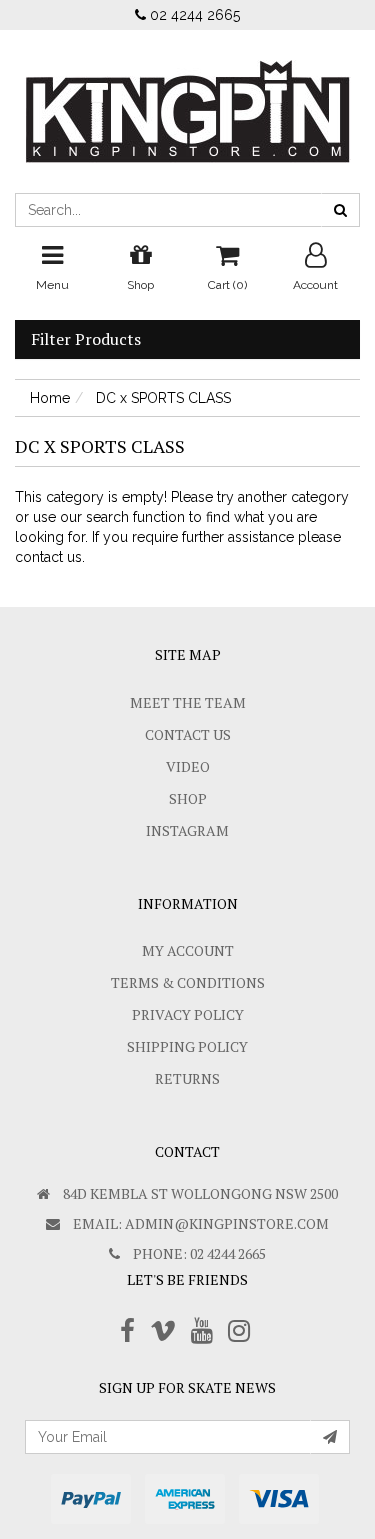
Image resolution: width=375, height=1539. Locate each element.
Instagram (187, 830)
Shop (188, 798)
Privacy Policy (188, 1014)
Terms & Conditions (188, 982)
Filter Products (86, 340)
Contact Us (188, 734)
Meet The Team (188, 702)
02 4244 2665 (193, 15)
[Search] (340, 210)
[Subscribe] (330, 1437)
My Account (188, 950)
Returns (187, 1078)
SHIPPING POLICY (187, 1046)
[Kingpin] (188, 95)
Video (188, 766)
